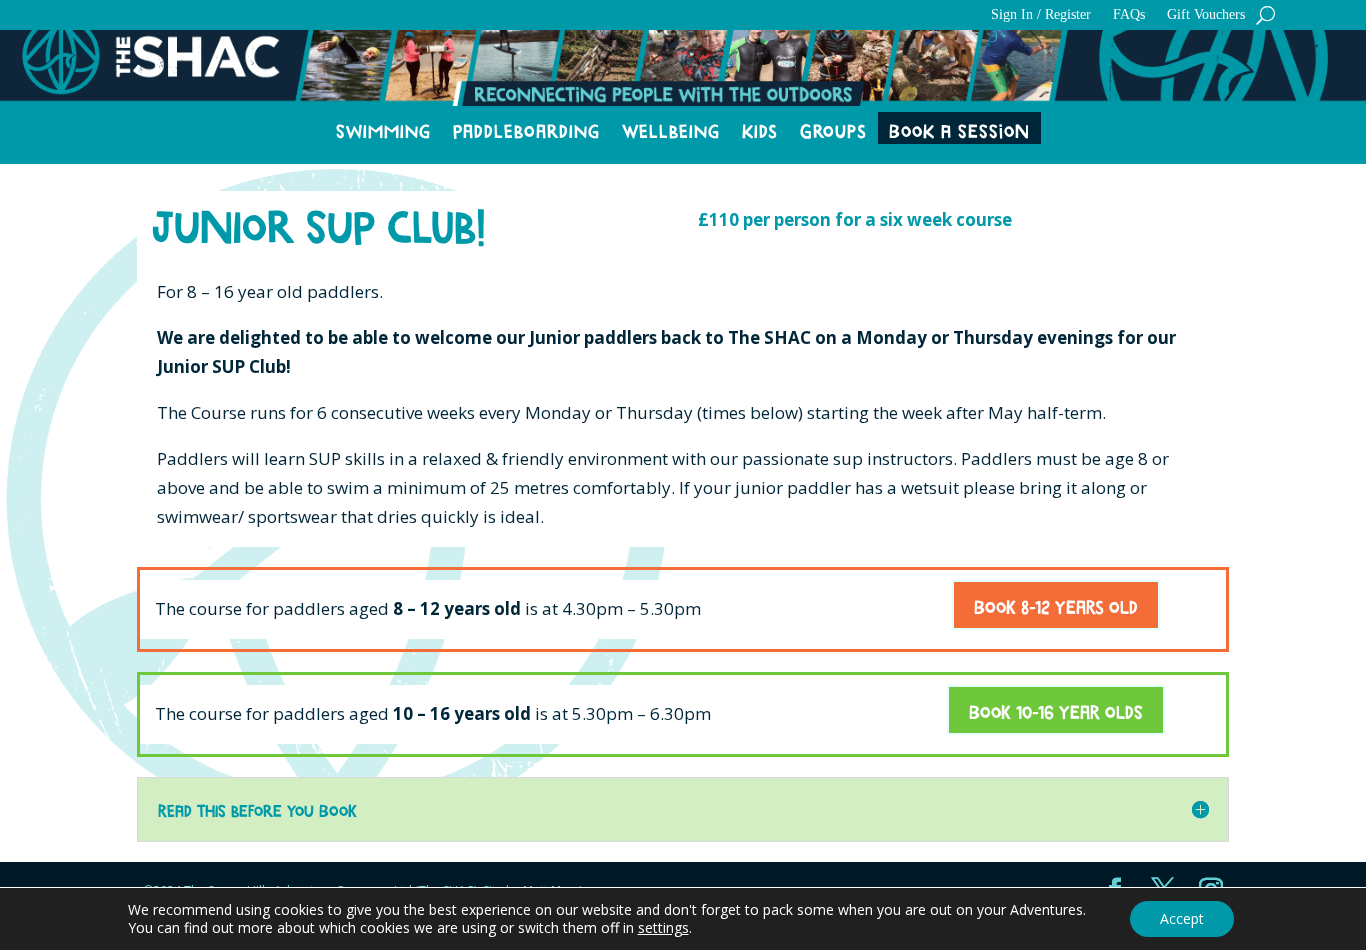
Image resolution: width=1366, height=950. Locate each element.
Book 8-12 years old (1056, 605)
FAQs (1129, 15)
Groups (833, 130)
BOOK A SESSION (959, 130)
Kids (760, 130)
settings (663, 928)
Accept (1182, 918)
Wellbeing (671, 130)
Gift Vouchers (1206, 15)
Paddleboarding (526, 130)
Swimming (383, 130)
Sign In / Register (1041, 15)
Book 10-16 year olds (1056, 710)
